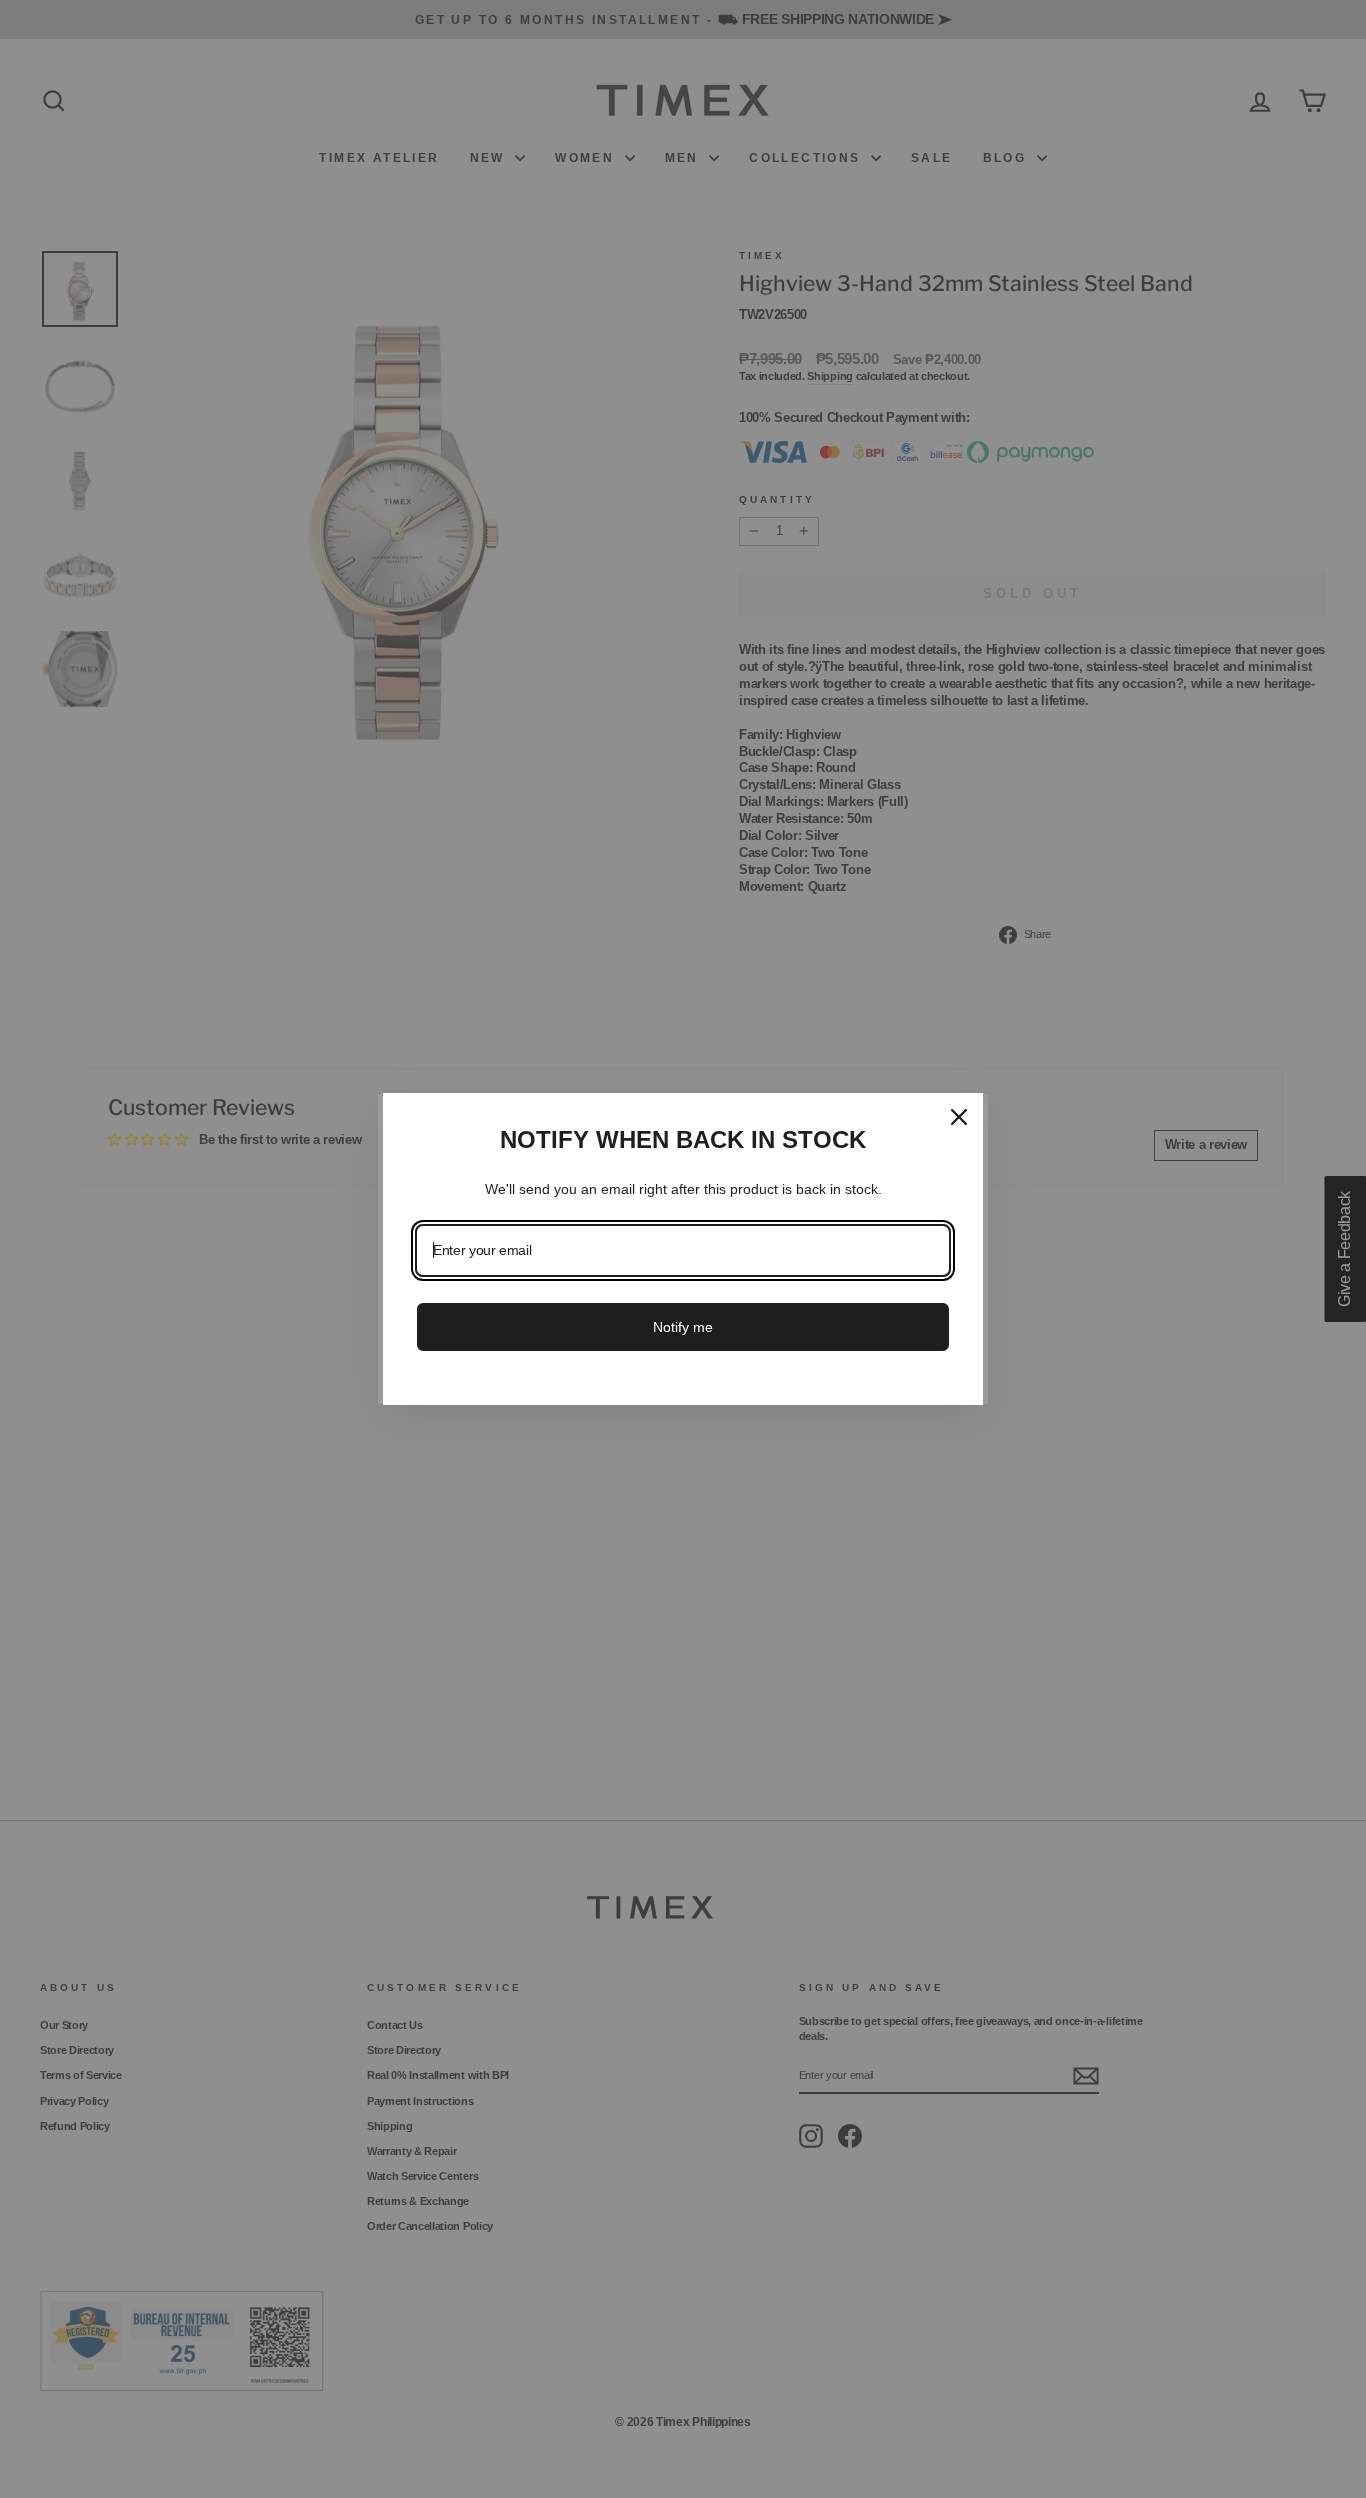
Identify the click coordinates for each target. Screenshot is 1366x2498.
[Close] (959, 1117)
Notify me (683, 1327)
